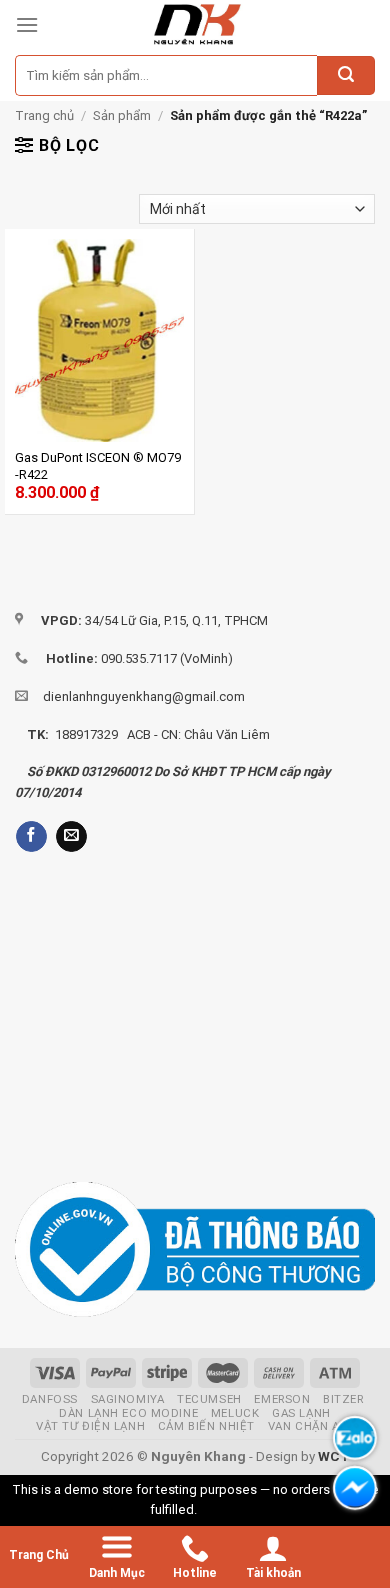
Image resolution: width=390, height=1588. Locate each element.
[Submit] (346, 76)
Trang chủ (44, 115)
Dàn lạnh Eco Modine (128, 1413)
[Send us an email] (71, 837)
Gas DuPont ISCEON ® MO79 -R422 (98, 466)
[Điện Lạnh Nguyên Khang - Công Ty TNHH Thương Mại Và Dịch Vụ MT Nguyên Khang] (196, 25)
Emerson (282, 1399)
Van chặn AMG (313, 1426)
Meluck (235, 1413)
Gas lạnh (301, 1413)
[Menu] (27, 24)
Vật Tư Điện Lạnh (90, 1426)
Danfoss (50, 1399)
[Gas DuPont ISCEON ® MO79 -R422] (99, 340)
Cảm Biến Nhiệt (206, 1426)
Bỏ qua (220, 1509)
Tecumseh (209, 1399)
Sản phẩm (122, 115)
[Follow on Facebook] (31, 837)
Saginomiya (128, 1399)
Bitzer (343, 1399)
